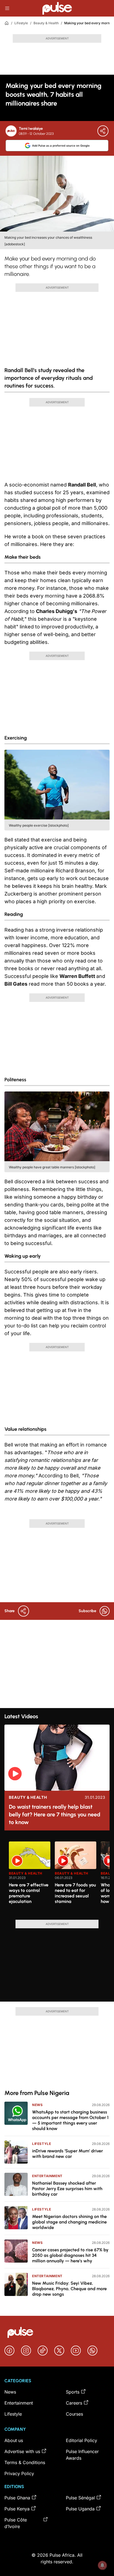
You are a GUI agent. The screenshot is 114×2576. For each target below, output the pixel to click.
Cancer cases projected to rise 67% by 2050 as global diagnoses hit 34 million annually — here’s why (70, 2255)
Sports (73, 2392)
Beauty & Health (46, 23)
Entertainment (47, 2176)
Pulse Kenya (17, 2509)
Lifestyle (21, 23)
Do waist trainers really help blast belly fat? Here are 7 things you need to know (55, 1814)
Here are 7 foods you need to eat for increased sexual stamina (75, 1893)
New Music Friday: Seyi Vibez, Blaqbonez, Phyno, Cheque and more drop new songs (69, 2289)
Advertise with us (22, 2451)
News (37, 2105)
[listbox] (59, 1877)
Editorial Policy (81, 2440)
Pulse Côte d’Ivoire (16, 2523)
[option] (30, 1878)
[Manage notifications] (102, 2565)
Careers (74, 2403)
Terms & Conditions (25, 2462)
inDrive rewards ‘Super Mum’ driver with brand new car (68, 2154)
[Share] (103, 131)
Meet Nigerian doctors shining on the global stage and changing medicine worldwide (69, 2222)
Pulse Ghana (17, 2498)
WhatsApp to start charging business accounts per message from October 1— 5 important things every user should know (70, 2120)
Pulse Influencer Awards (82, 2455)
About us (14, 2440)
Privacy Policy (19, 2473)
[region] (57, 1877)
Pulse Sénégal (80, 2498)
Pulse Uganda (80, 2509)
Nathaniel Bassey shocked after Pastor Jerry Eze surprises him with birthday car (67, 2189)
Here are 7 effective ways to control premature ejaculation (29, 1893)
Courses (74, 2414)
